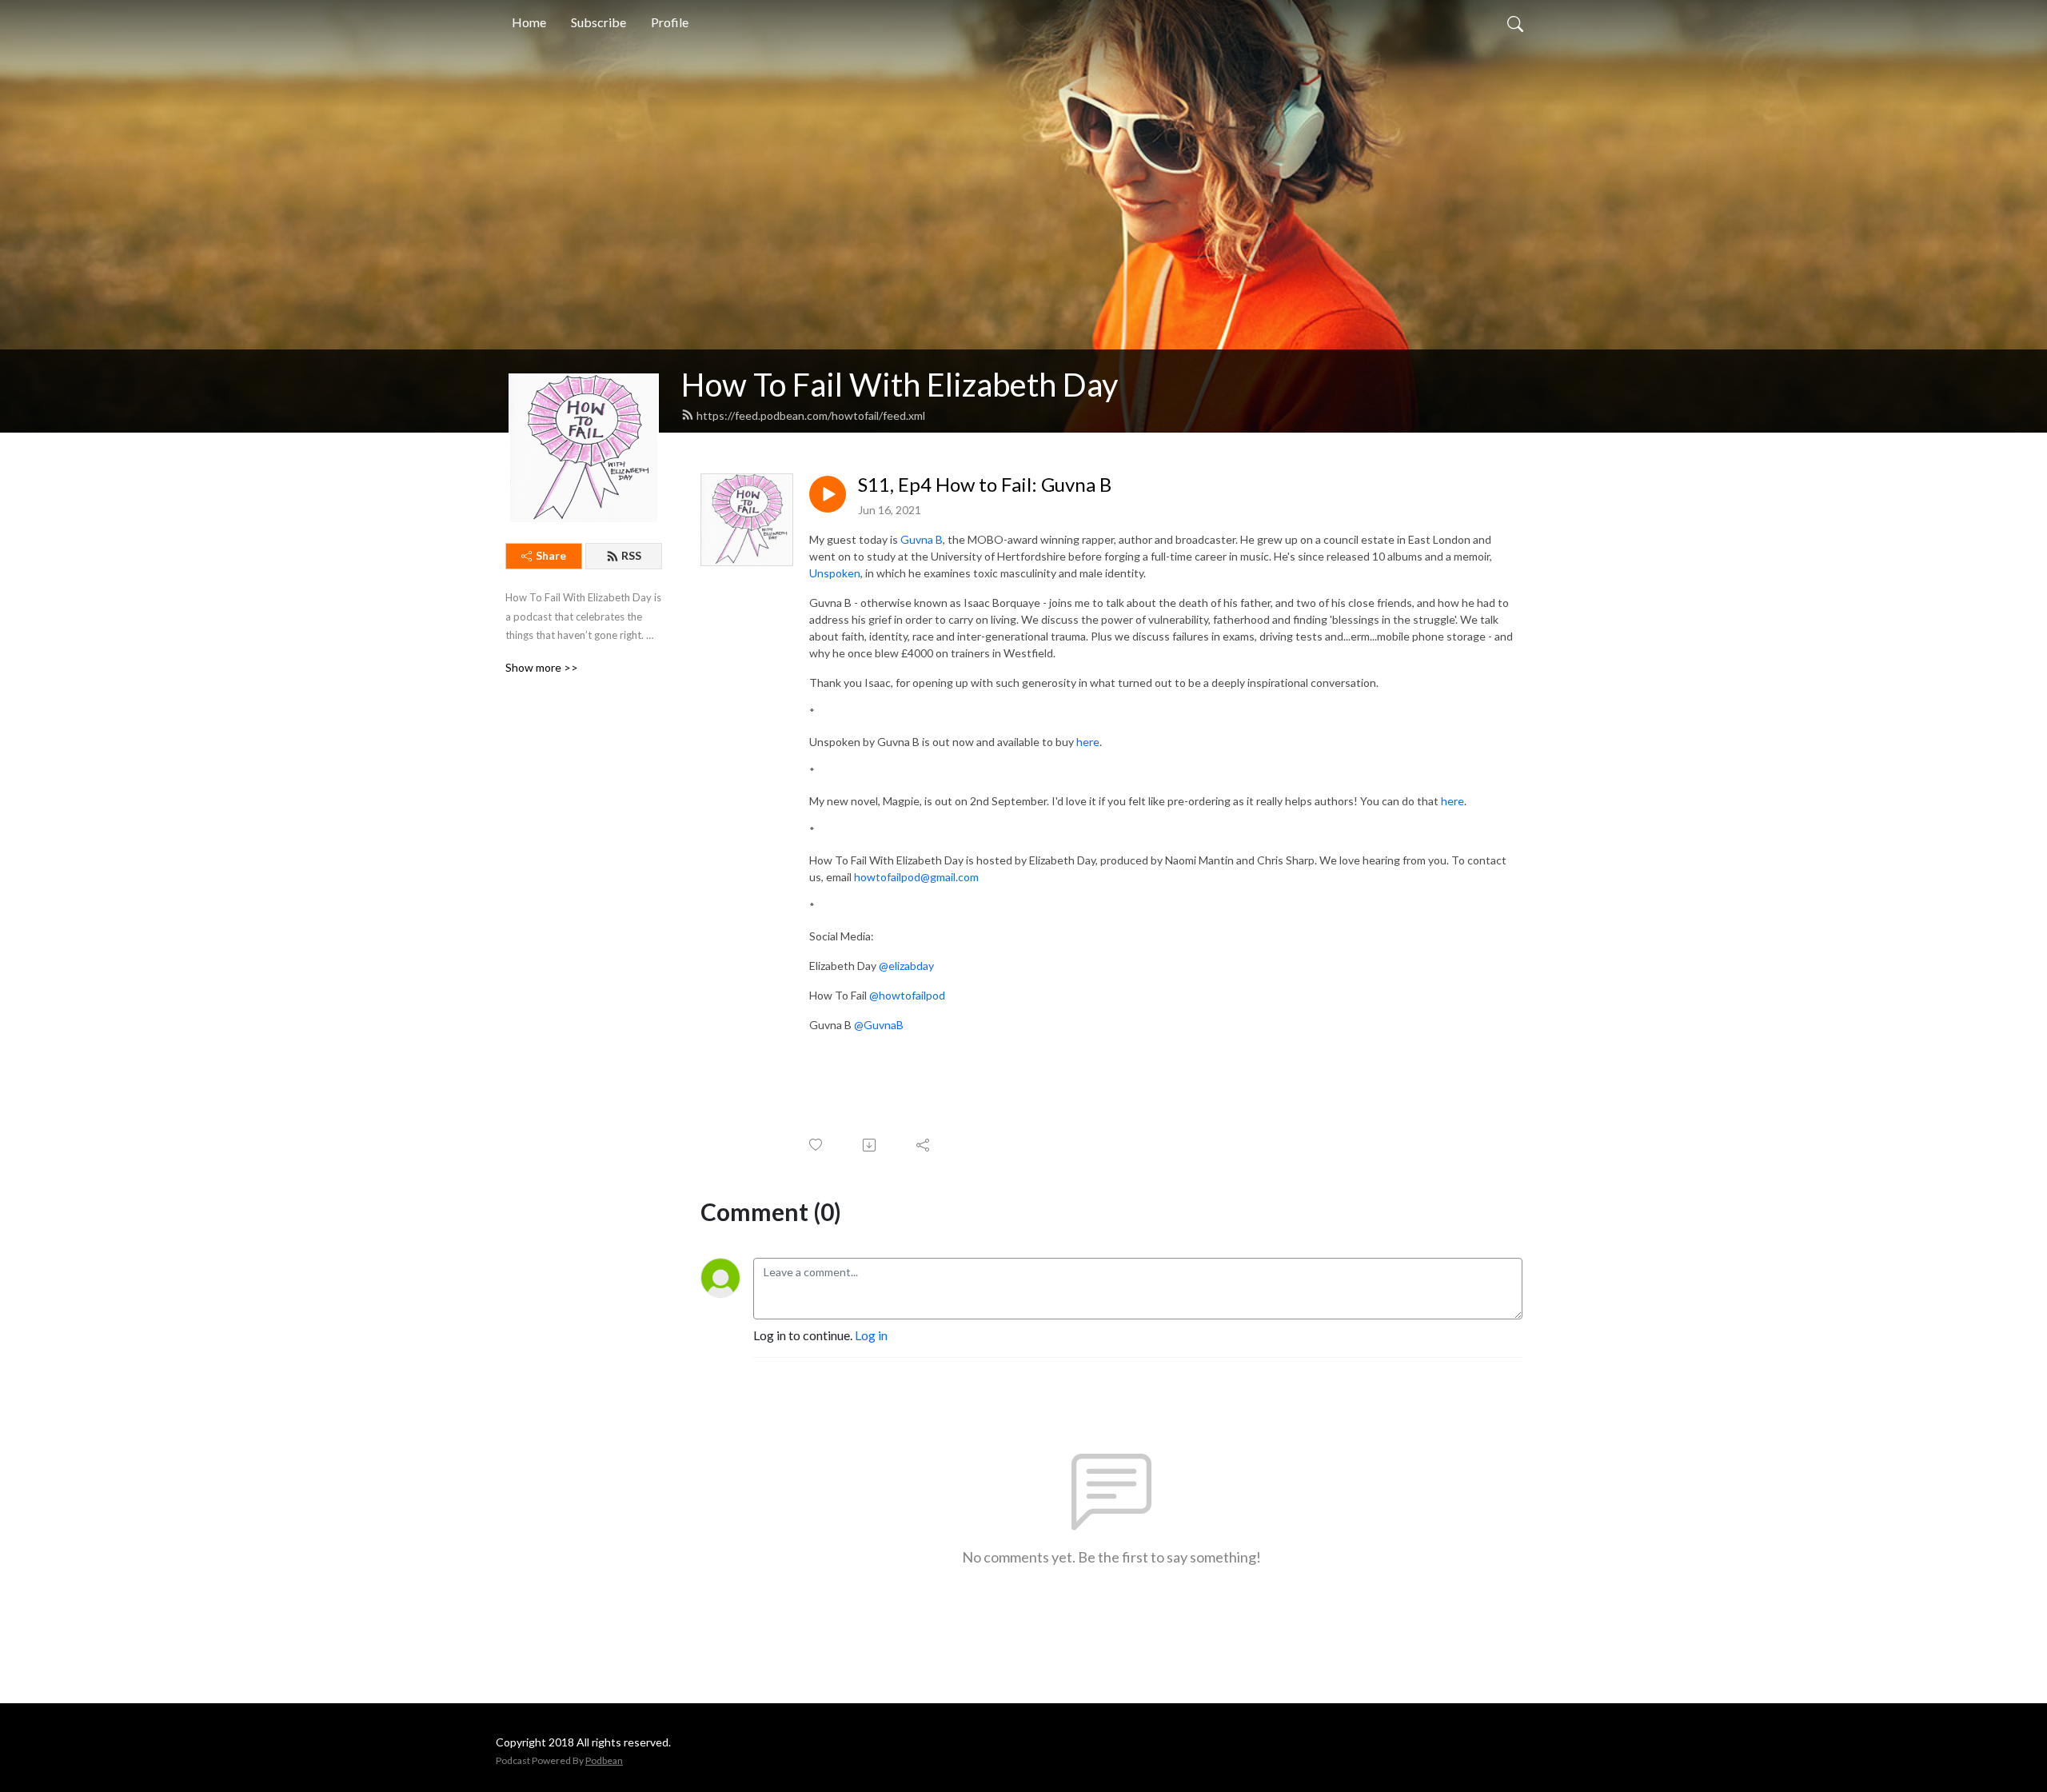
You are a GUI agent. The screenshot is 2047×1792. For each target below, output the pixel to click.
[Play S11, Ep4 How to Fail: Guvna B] (828, 494)
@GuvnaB (879, 1025)
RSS (631, 555)
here (1088, 742)
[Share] (924, 1145)
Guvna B (922, 539)
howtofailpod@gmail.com (916, 877)
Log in (871, 1335)
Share (551, 555)
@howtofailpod (908, 995)
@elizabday (906, 966)
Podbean (604, 1760)
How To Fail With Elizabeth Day (900, 385)
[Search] (1515, 22)
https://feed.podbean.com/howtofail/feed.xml (811, 415)
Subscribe (599, 22)
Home (529, 22)
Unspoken (835, 573)
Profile (670, 22)
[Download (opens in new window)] (870, 1145)
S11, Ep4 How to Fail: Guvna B (985, 485)
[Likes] (817, 1145)
